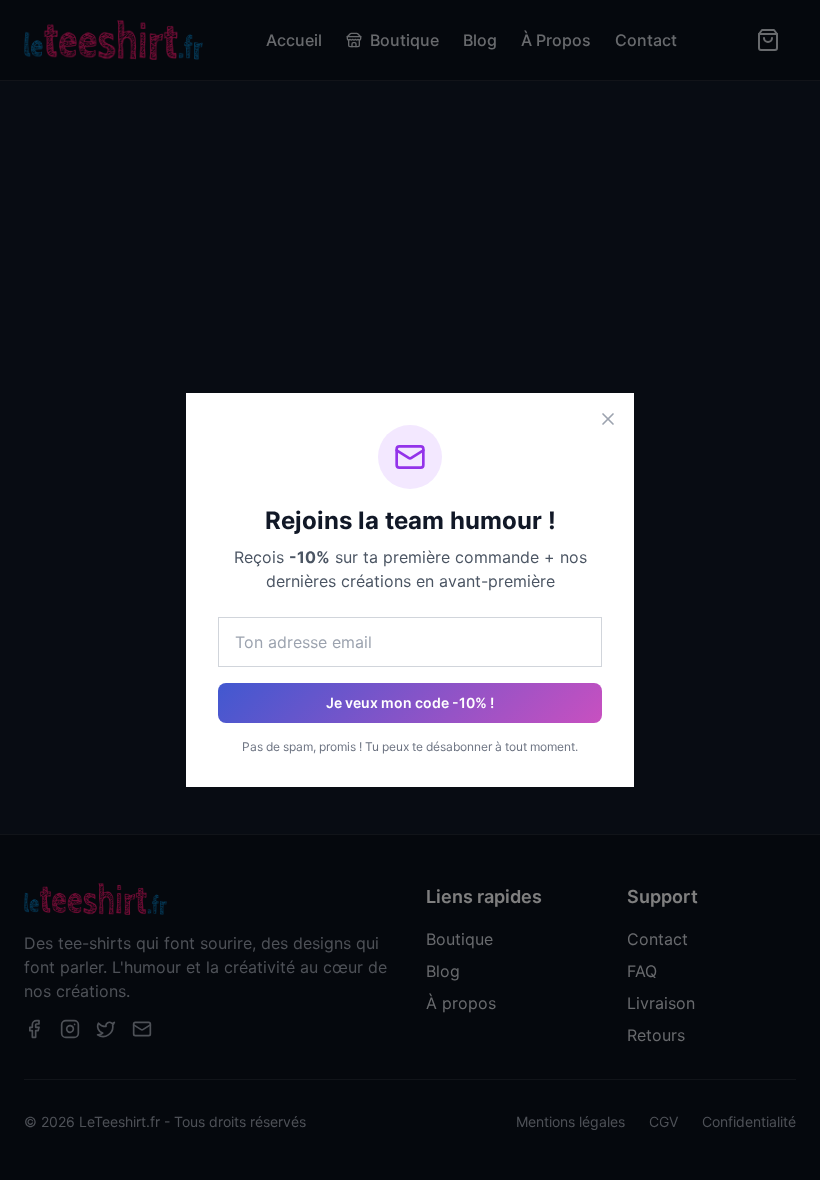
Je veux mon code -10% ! (410, 702)
